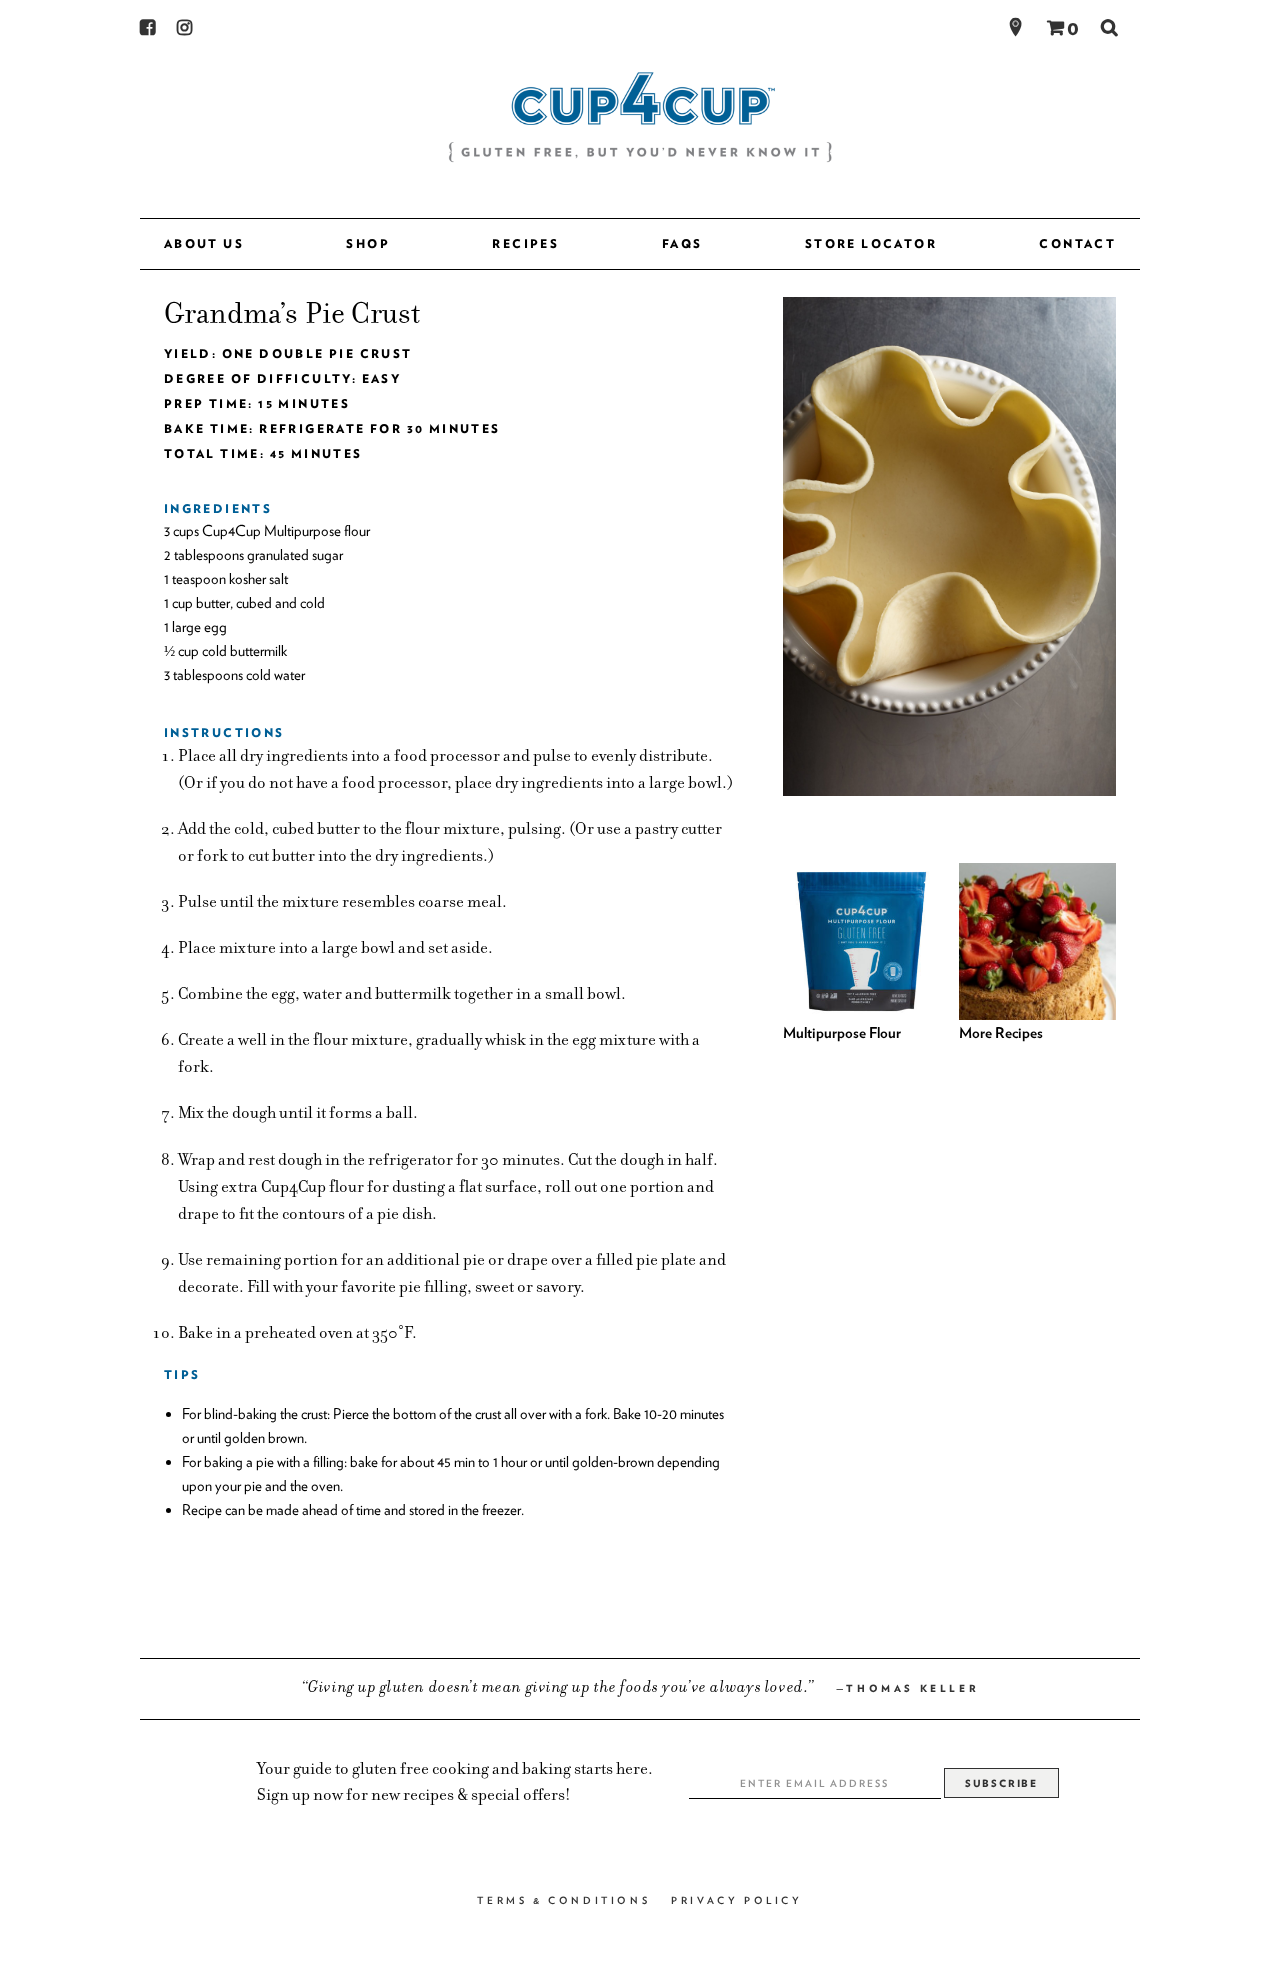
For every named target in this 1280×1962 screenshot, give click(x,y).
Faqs (682, 243)
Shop (368, 243)
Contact (1077, 243)
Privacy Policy (736, 1900)
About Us (204, 243)
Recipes (525, 243)
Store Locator (871, 243)
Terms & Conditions (563, 1900)
